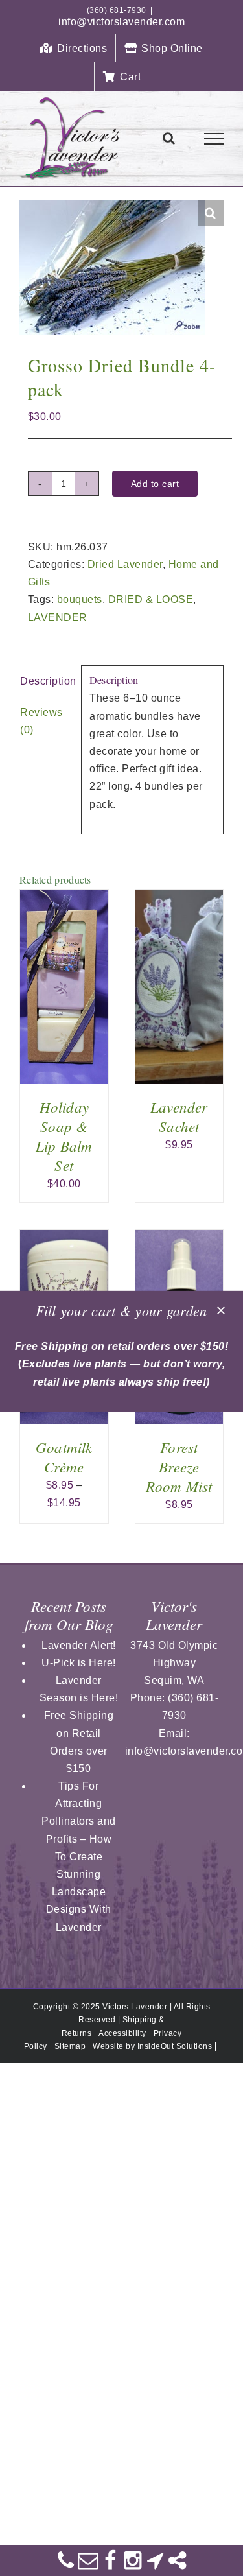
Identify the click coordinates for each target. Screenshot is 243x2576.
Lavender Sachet (179, 1116)
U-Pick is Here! (79, 1663)
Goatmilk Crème (64, 1457)
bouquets (80, 599)
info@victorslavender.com (121, 22)
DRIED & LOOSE (151, 599)
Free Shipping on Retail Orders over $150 (79, 1742)
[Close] (221, 1310)
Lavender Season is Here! (79, 1689)
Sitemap (70, 2046)
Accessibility (122, 2033)
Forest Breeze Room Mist (179, 1466)
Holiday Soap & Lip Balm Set (64, 1136)
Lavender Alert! (79, 1645)
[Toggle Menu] (214, 139)
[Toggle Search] (169, 138)
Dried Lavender (125, 564)
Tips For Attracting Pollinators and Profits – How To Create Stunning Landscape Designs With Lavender (79, 1857)
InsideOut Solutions (175, 2046)
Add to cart (155, 484)
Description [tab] (46, 681)
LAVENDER (58, 618)
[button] (211, 213)
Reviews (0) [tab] (41, 721)
